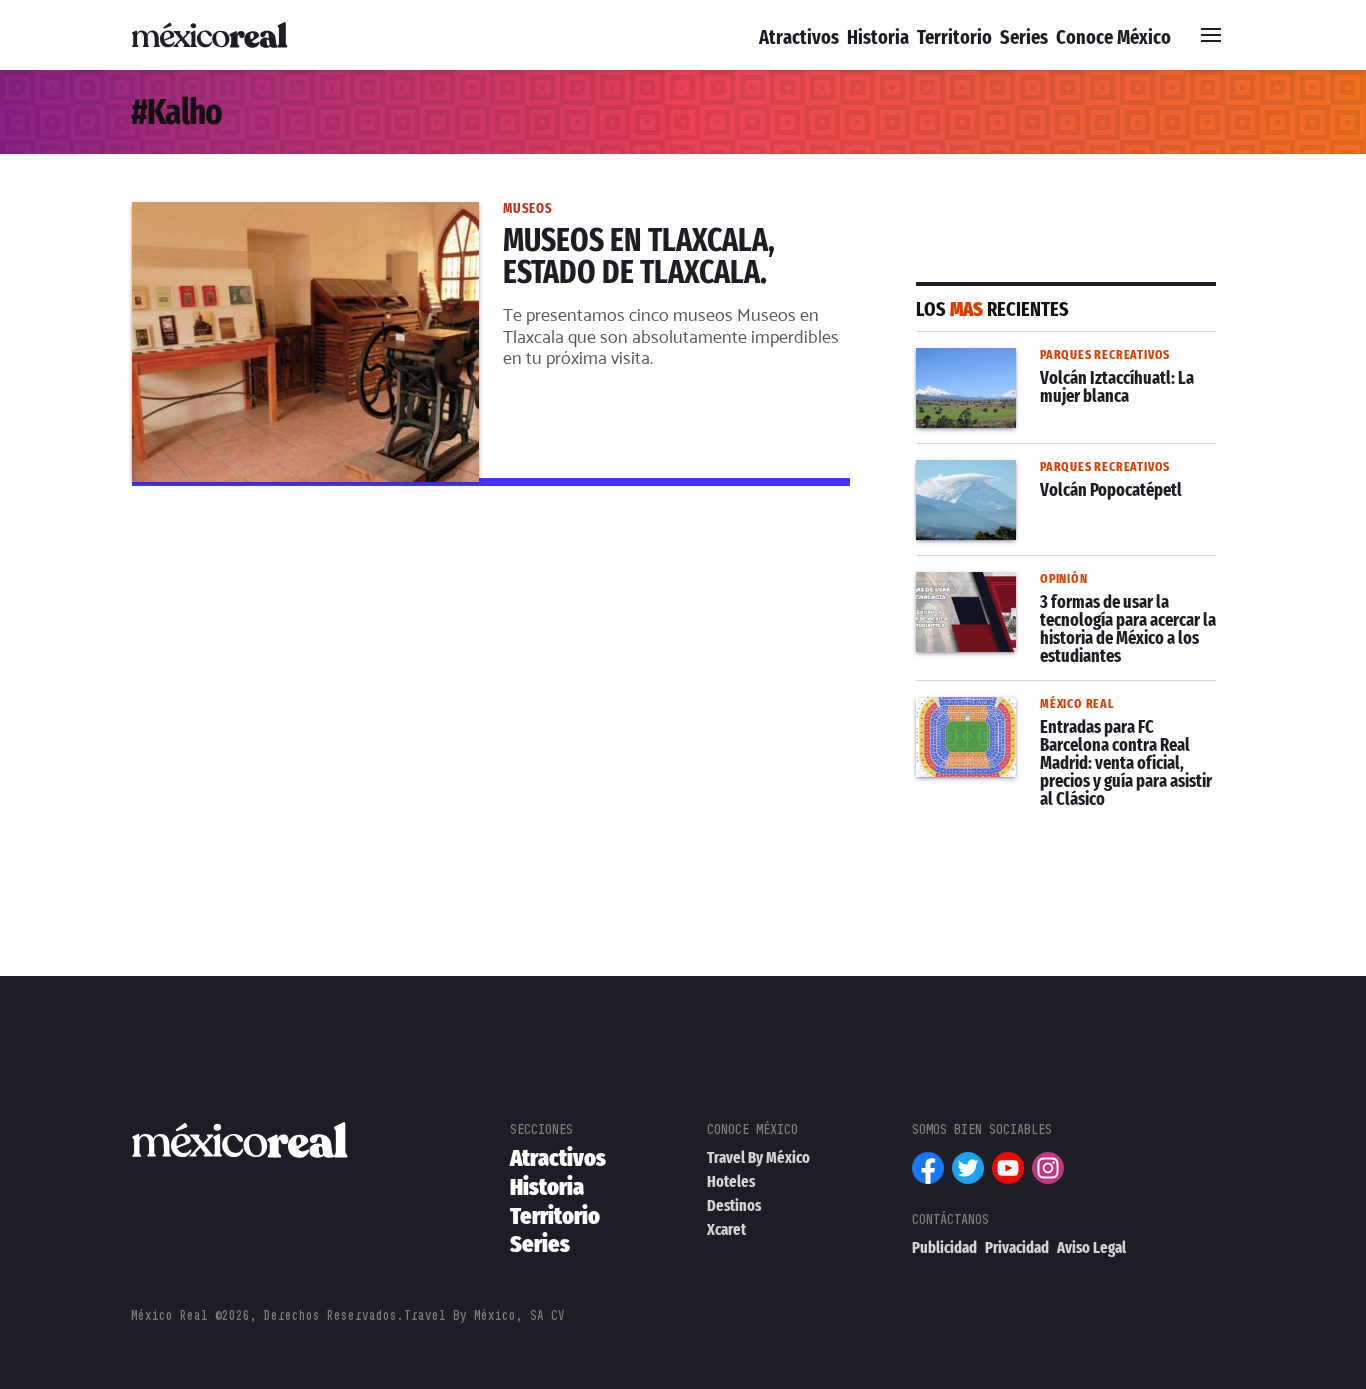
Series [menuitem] (1024, 37)
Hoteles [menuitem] (731, 1181)
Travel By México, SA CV (484, 1315)
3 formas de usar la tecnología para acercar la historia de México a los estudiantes (1051, 608)
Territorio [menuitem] (954, 37)
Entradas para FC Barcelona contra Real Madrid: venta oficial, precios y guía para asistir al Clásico (1051, 733)
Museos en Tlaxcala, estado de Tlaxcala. (285, 214)
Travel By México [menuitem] (758, 1157)
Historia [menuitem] (878, 37)
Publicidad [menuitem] (944, 1247)
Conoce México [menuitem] (1113, 37)
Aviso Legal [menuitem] (1091, 1247)
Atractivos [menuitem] (799, 37)
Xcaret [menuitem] (726, 1229)
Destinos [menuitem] (734, 1205)
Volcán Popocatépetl (995, 472)
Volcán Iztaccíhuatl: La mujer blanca (1052, 360)
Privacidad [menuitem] (1017, 1247)
